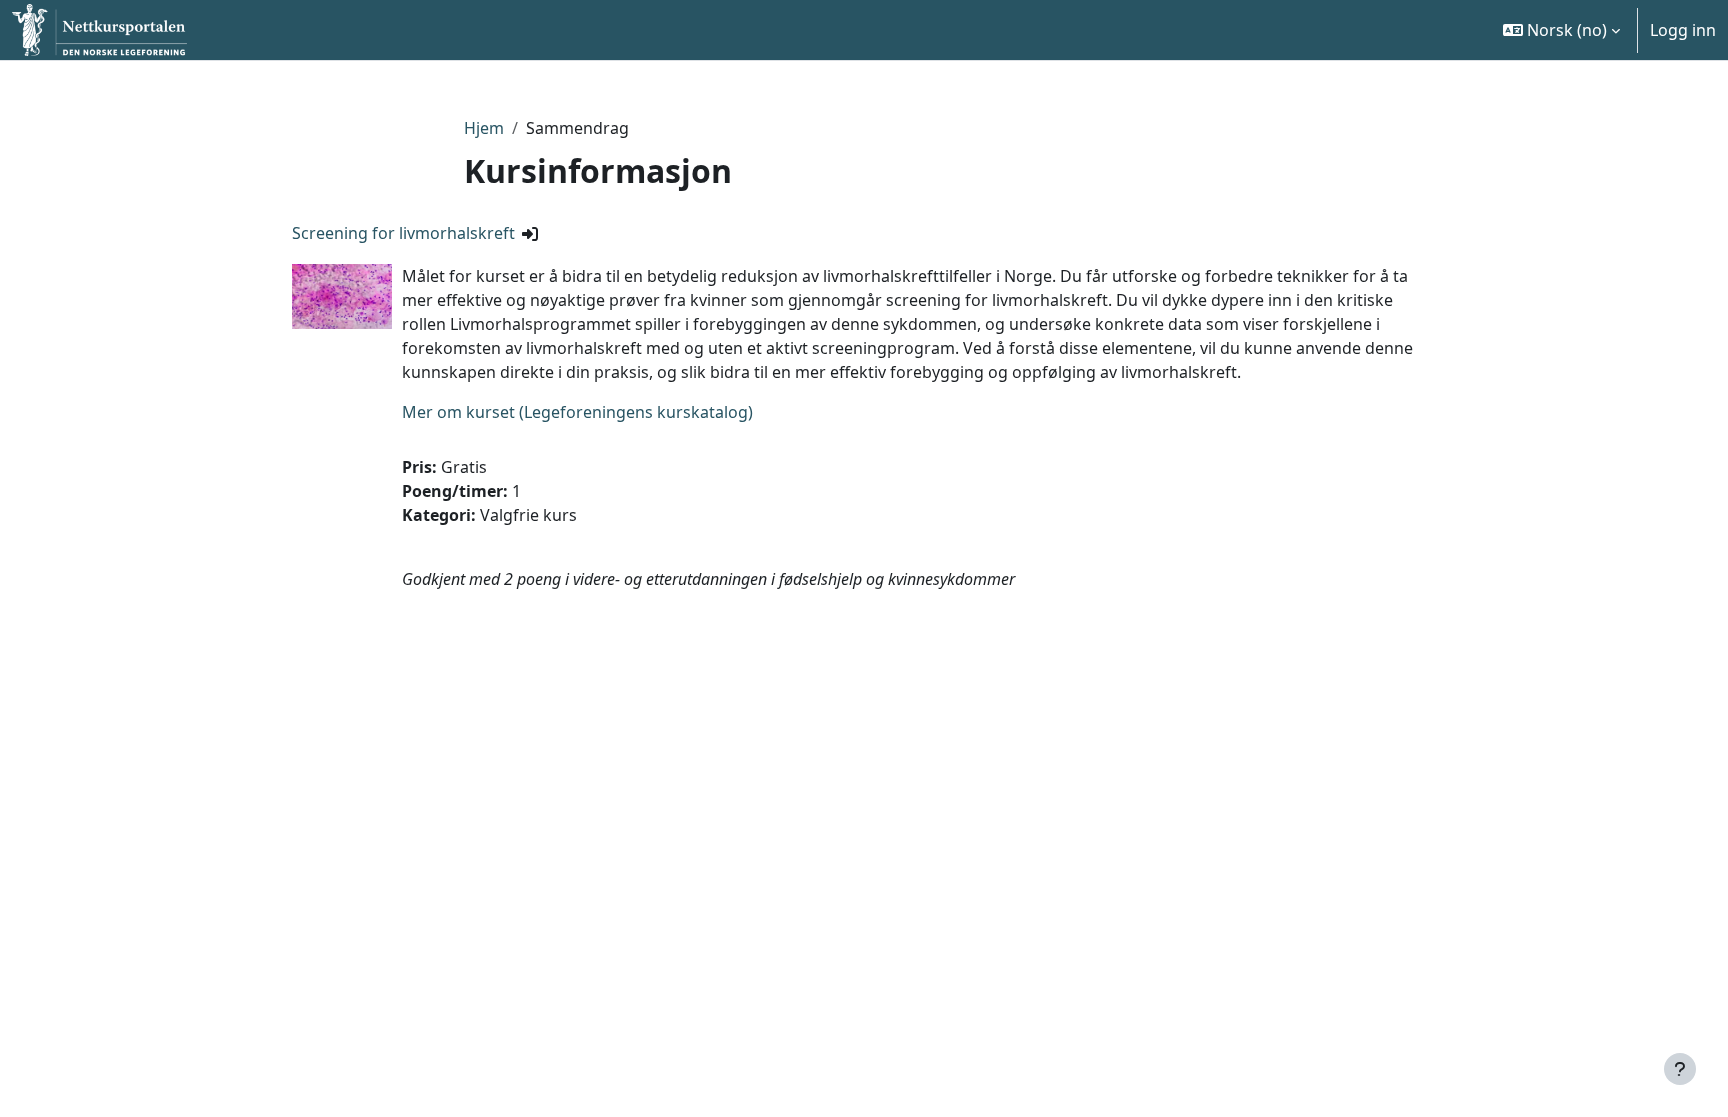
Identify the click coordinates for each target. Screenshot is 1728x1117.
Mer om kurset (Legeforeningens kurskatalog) (577, 412)
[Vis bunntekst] (1680, 1069)
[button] (1561, 30)
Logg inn (1683, 30)
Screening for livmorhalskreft (403, 233)
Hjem (484, 128)
